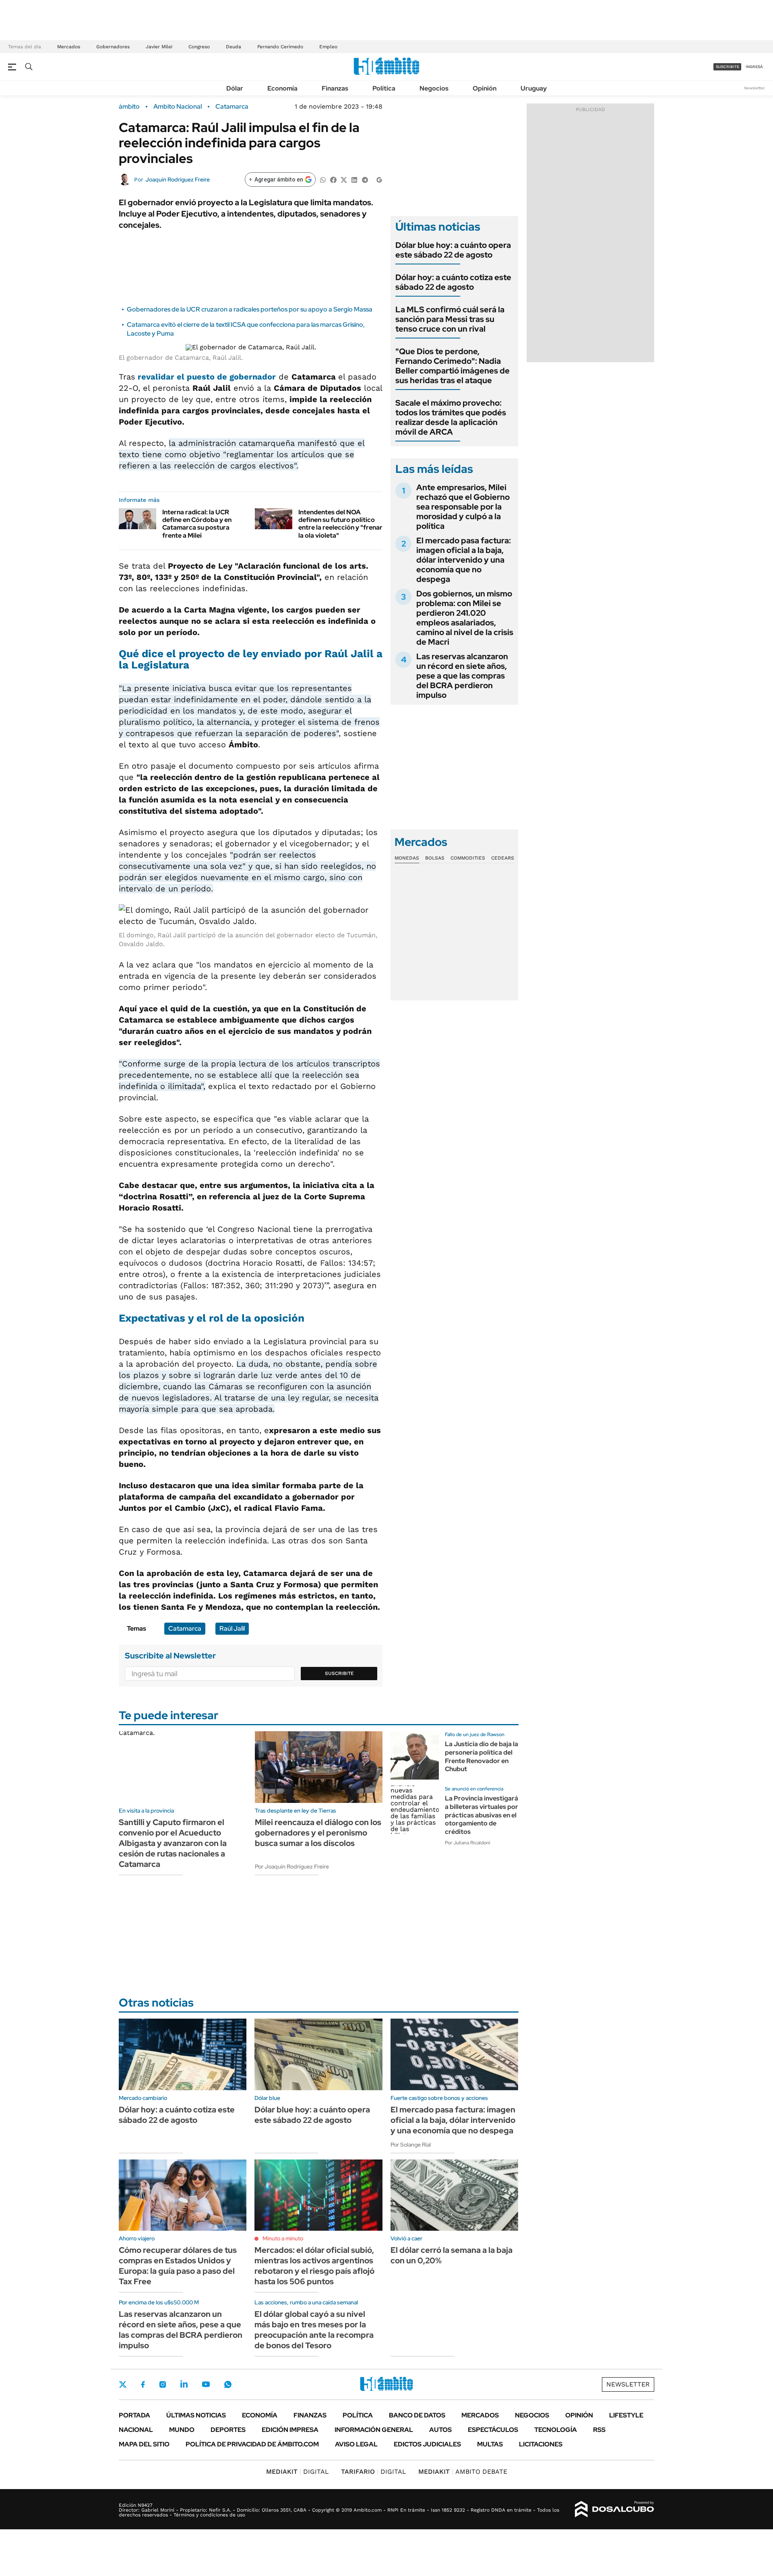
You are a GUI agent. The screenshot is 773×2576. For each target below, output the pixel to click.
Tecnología (556, 2430)
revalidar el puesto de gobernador (207, 377)
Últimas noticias (196, 2415)
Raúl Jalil (232, 1628)
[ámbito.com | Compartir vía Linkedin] (354, 179)
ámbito (129, 107)
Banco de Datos (417, 2415)
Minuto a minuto (283, 2238)
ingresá (754, 67)
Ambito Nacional (178, 107)
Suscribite (339, 1673)
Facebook (143, 2384)
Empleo (328, 47)
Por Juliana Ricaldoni (468, 1843)
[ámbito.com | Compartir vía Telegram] (365, 179)
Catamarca (232, 107)
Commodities (468, 858)
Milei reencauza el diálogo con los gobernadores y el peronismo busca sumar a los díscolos (318, 1833)
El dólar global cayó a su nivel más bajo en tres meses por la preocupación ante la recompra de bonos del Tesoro (314, 2330)
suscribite (728, 67)
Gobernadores (113, 47)
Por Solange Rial (411, 2145)
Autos (440, 2430)
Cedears (503, 858)
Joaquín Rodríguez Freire (178, 179)
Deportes (228, 2430)
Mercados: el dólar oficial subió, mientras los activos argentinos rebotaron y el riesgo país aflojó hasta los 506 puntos (314, 2266)
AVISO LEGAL (356, 2444)
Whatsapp (228, 2384)
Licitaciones (541, 2444)
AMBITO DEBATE (463, 2472)
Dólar (235, 88)
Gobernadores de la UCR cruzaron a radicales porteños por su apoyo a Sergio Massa (250, 309)
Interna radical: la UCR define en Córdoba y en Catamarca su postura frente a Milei (197, 524)
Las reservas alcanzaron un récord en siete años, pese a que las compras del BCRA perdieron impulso (462, 676)
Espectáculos (493, 2430)
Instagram (163, 2384)
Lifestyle (626, 2415)
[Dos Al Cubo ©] (615, 2509)
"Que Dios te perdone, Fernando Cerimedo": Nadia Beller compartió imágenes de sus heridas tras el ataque (453, 366)
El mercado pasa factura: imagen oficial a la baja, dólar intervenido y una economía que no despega (464, 560)
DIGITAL (298, 2472)
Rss (599, 2430)
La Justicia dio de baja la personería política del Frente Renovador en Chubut (482, 1756)
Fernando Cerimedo (280, 47)
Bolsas (435, 858)
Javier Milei (159, 47)
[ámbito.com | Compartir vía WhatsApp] (323, 179)
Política (384, 88)
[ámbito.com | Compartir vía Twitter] (344, 179)
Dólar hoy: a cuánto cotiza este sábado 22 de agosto (453, 282)
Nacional (136, 2430)
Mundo (182, 2430)
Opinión (485, 88)
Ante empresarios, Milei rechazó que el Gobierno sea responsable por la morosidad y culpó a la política (463, 507)
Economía (282, 88)
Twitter (123, 2384)
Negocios (434, 88)
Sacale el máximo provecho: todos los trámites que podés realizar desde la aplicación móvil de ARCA (451, 417)
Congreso (199, 47)
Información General (374, 2430)
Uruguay (534, 88)
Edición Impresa (290, 2430)
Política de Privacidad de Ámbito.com (252, 2444)
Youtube (206, 2384)
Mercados (69, 47)
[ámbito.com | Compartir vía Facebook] (333, 179)
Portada (134, 2415)
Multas (490, 2444)
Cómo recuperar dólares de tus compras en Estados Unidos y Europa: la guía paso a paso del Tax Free (178, 2266)
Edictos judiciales (427, 2444)
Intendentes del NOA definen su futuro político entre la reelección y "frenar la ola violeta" (340, 524)
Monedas (407, 858)
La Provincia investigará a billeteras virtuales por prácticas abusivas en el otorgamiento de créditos (482, 1815)
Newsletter (754, 88)
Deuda (234, 47)
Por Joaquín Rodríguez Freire (292, 1867)
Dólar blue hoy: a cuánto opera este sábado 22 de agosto (453, 250)
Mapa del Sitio (144, 2444)
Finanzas (335, 88)
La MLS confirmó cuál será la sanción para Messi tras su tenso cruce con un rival (450, 319)
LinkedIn (184, 2384)
